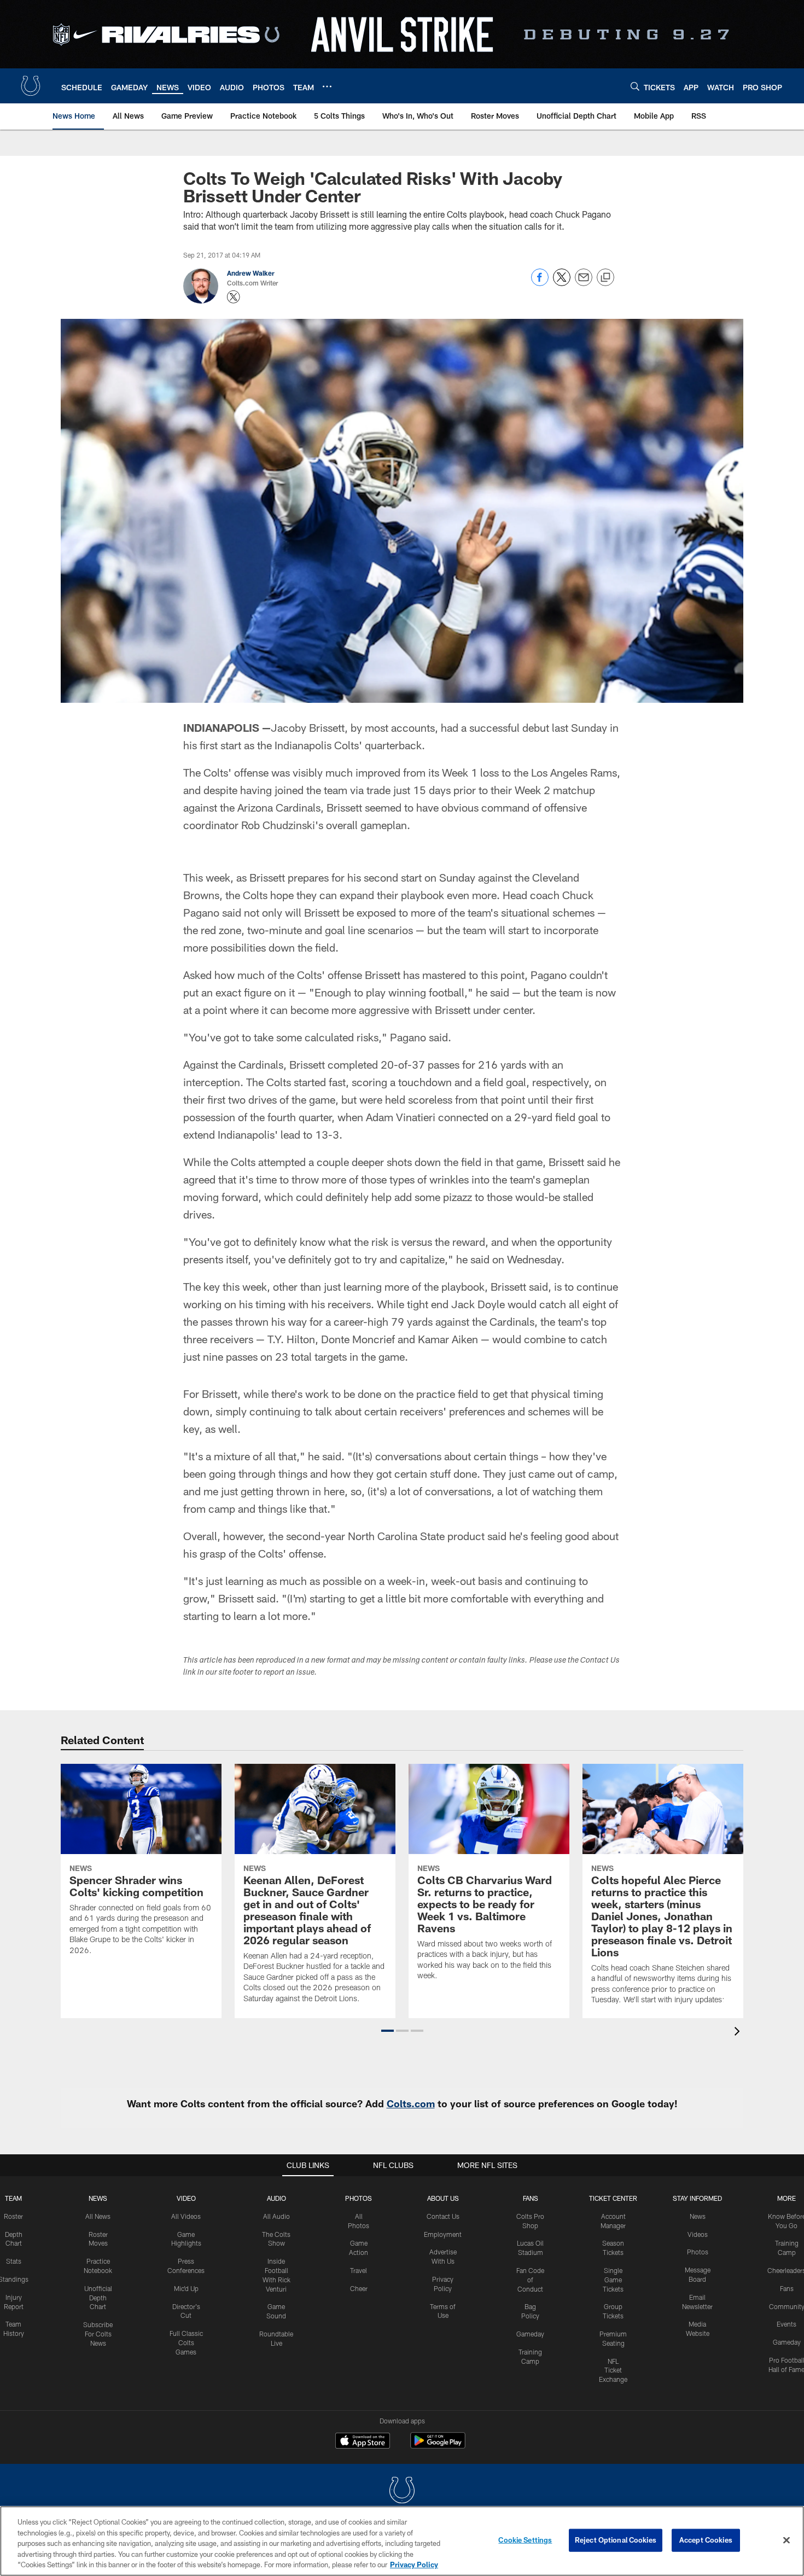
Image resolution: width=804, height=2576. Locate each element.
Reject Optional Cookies (616, 2540)
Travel (359, 2270)
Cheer (359, 2288)
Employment (443, 2234)
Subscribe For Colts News (98, 2334)
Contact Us (443, 2216)
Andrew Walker (251, 273)
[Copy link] (605, 278)
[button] (388, 2031)
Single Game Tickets (613, 2280)
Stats (14, 2261)
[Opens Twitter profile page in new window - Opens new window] (234, 297)
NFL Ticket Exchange (613, 2370)
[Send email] (584, 283)
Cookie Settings (525, 2540)
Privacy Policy (414, 2565)
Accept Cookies (706, 2540)
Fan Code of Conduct (530, 2280)
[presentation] (739, 2033)
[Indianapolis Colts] (402, 2492)
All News (98, 2216)
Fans (787, 2288)
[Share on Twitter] (562, 283)
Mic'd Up (186, 2288)
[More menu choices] (327, 86)
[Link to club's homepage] (31, 86)
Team (13, 2198)
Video (186, 2198)
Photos (359, 2198)
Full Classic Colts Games (186, 2342)
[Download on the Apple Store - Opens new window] (363, 2442)
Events (786, 2324)
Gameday (530, 2334)
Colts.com (411, 2103)
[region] (402, 2541)
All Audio (276, 2216)
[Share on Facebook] (540, 283)
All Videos (186, 2216)
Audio (276, 2198)
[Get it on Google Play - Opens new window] (438, 2446)
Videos (698, 2234)
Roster (13, 2216)
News (98, 2198)
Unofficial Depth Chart (98, 2298)
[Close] (786, 2540)
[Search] (635, 86)
